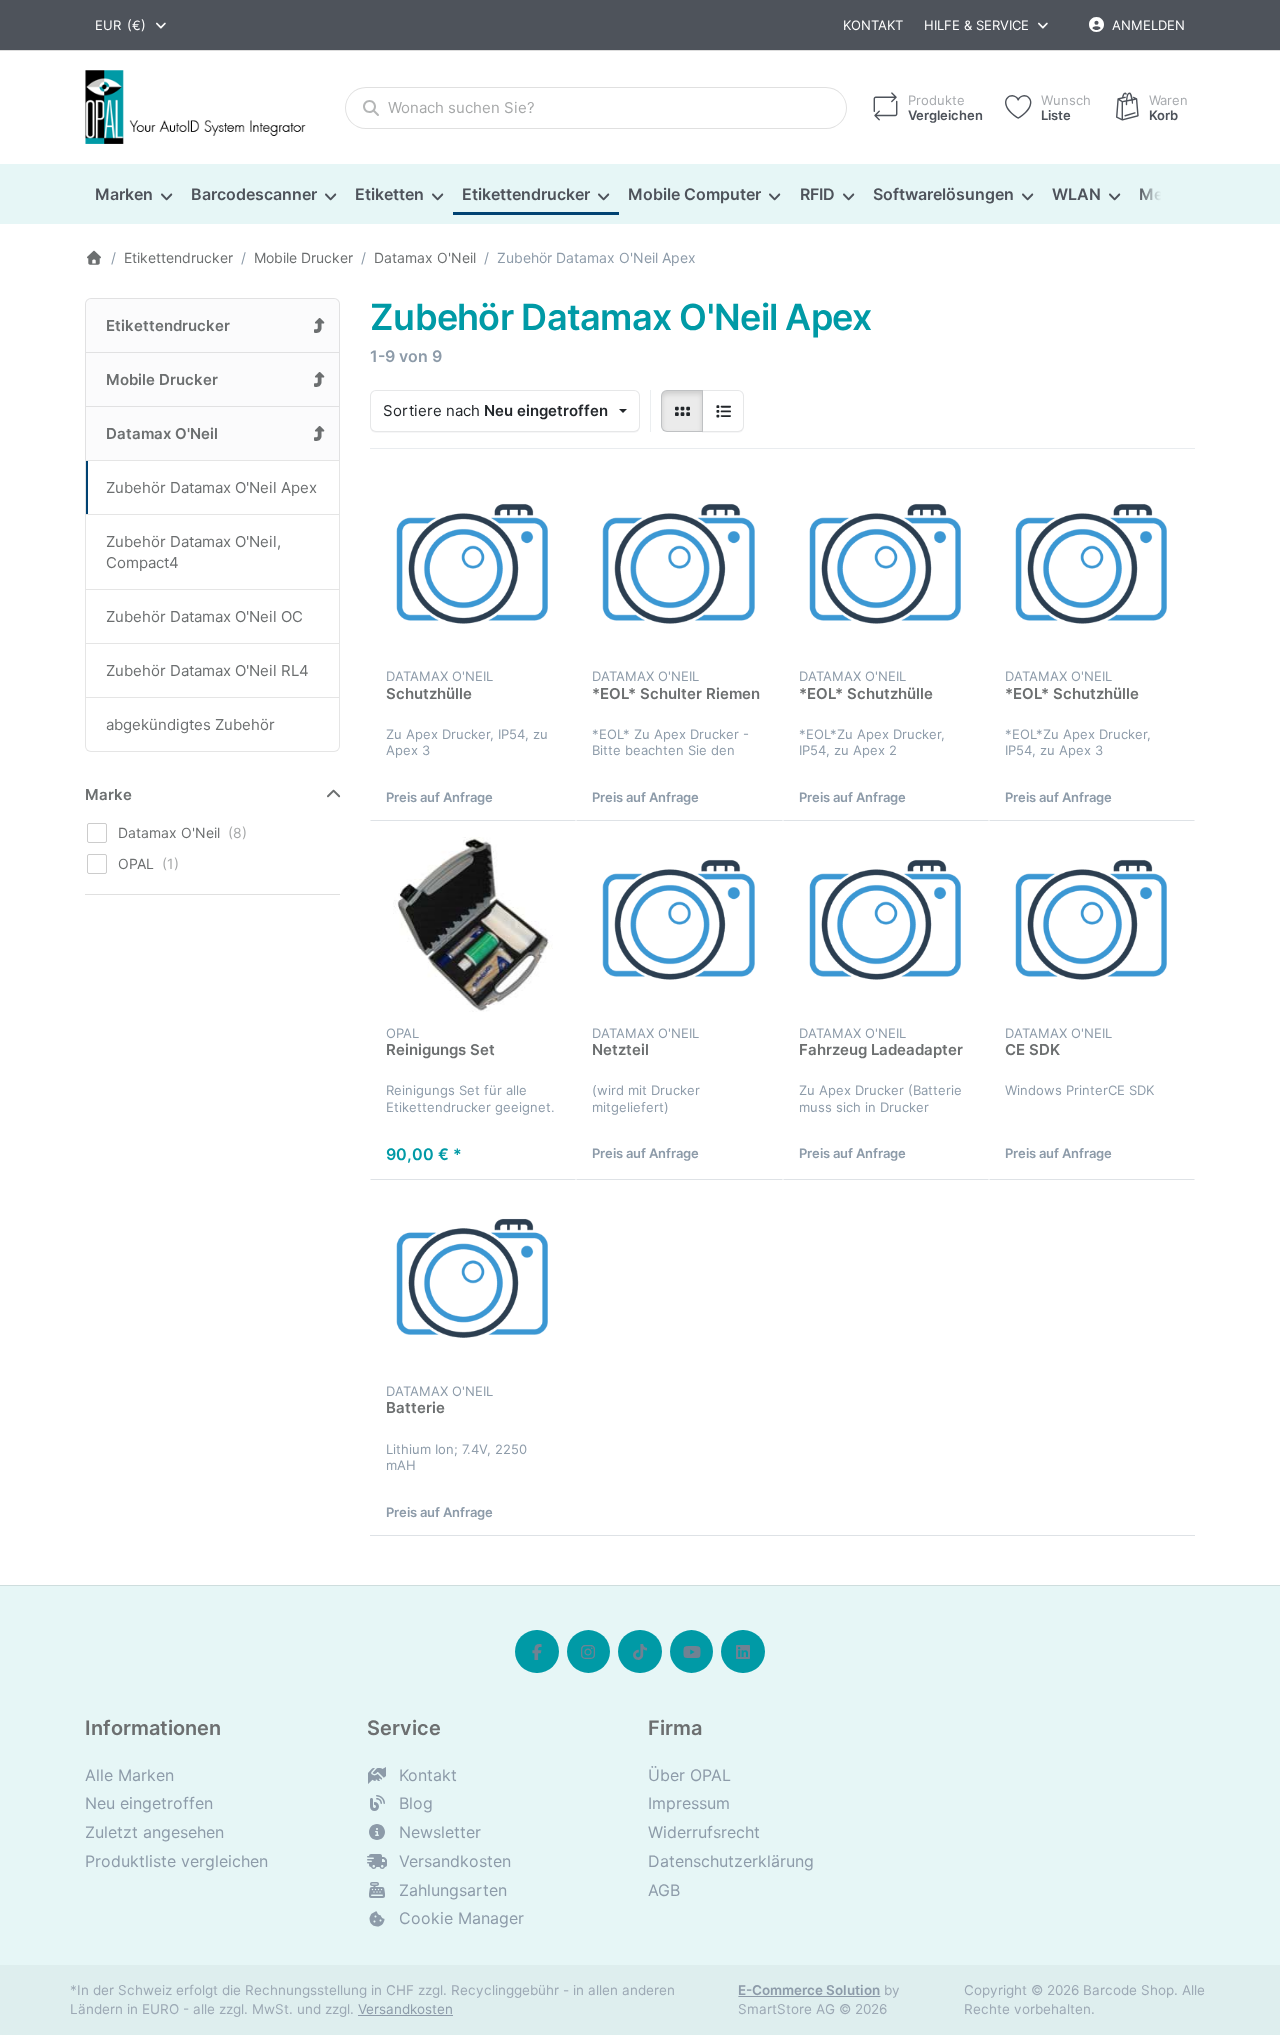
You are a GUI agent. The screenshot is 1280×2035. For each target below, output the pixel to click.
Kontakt (873, 25)
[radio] (682, 411)
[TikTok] (640, 1652)
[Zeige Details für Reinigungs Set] (473, 924)
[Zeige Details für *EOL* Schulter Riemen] (679, 568)
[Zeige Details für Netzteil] (679, 924)
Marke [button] (108, 794)
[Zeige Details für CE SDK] (1092, 924)
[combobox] (132, 25)
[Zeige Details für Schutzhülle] (473, 568)
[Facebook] (537, 1652)
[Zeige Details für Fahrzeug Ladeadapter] (886, 924)
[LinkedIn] (743, 1652)
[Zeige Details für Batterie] (473, 1283)
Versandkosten (405, 2009)
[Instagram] (589, 1652)
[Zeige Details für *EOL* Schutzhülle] (886, 568)
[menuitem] (133, 195)
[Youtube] (692, 1652)
